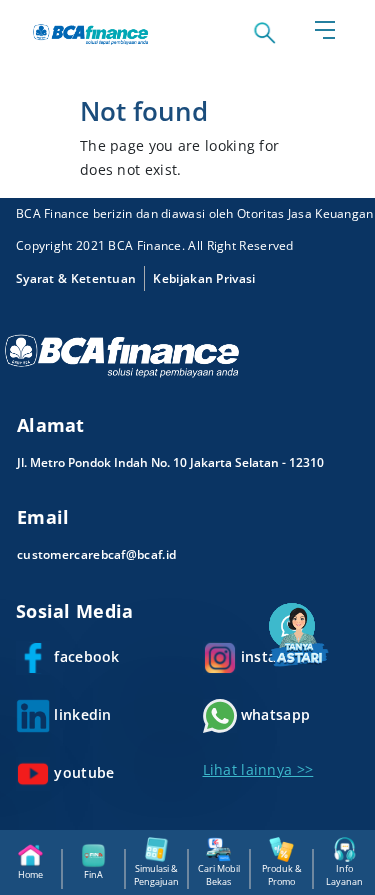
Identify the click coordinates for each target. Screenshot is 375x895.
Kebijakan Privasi (204, 278)
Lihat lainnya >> (258, 769)
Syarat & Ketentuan (76, 278)
